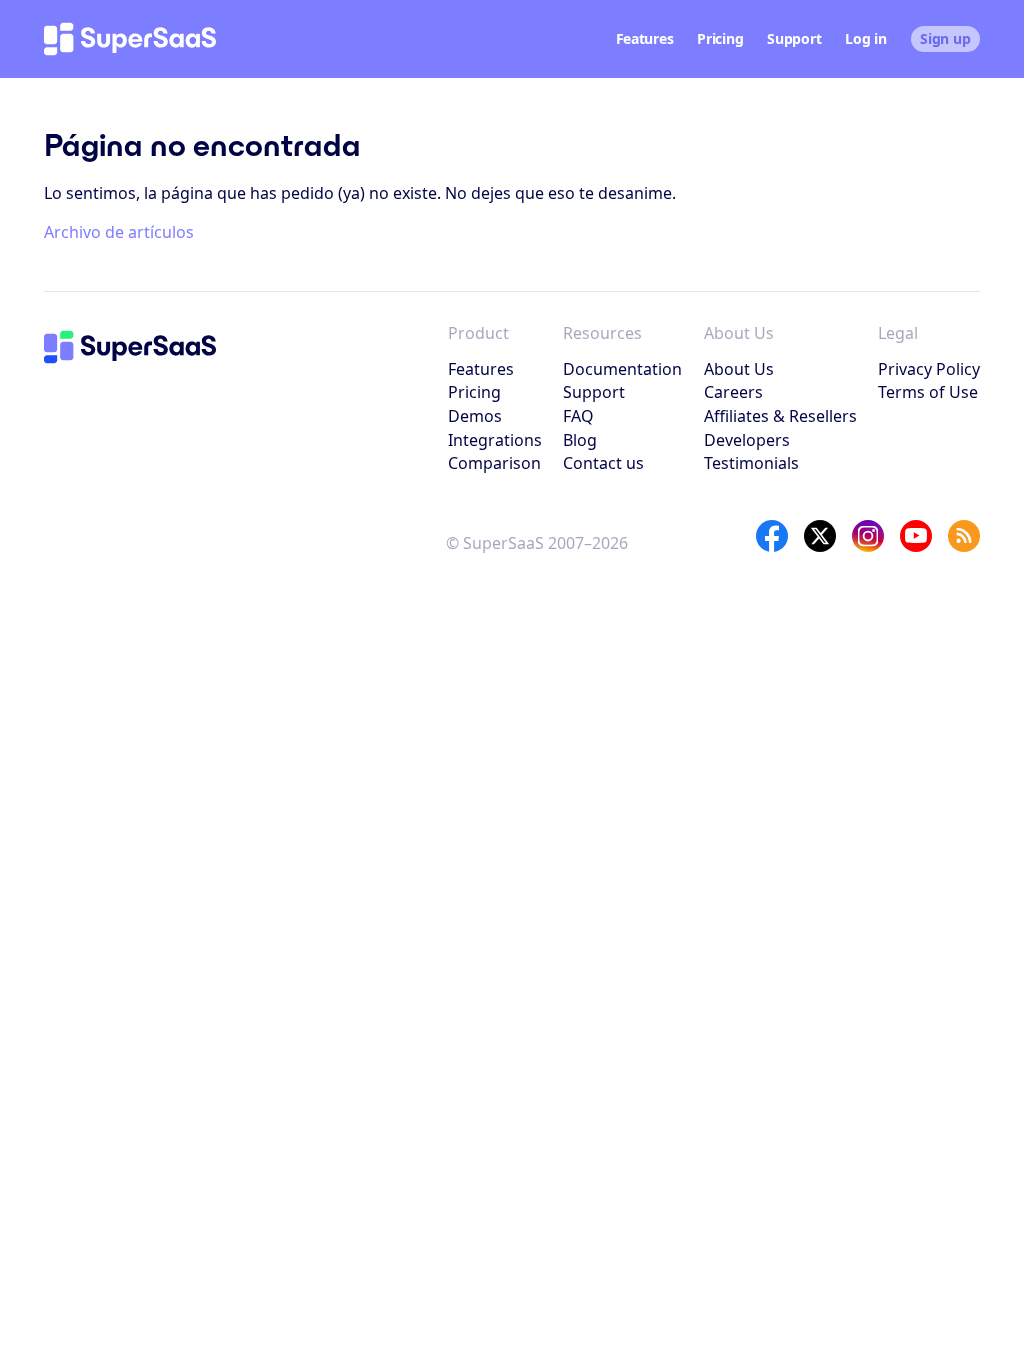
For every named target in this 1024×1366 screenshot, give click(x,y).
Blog (580, 440)
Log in (865, 38)
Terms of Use (928, 392)
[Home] (130, 39)
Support (794, 38)
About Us (739, 369)
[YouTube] (916, 536)
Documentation (622, 369)
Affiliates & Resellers (780, 416)
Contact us (603, 463)
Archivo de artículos (119, 232)
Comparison (494, 463)
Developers (747, 440)
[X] (820, 536)
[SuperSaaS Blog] (964, 536)
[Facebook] (772, 536)
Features (645, 38)
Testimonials (751, 463)
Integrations (495, 440)
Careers (733, 392)
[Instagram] (868, 536)
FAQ (578, 416)
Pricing (720, 38)
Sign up (945, 38)
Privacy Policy (929, 369)
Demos (475, 416)
